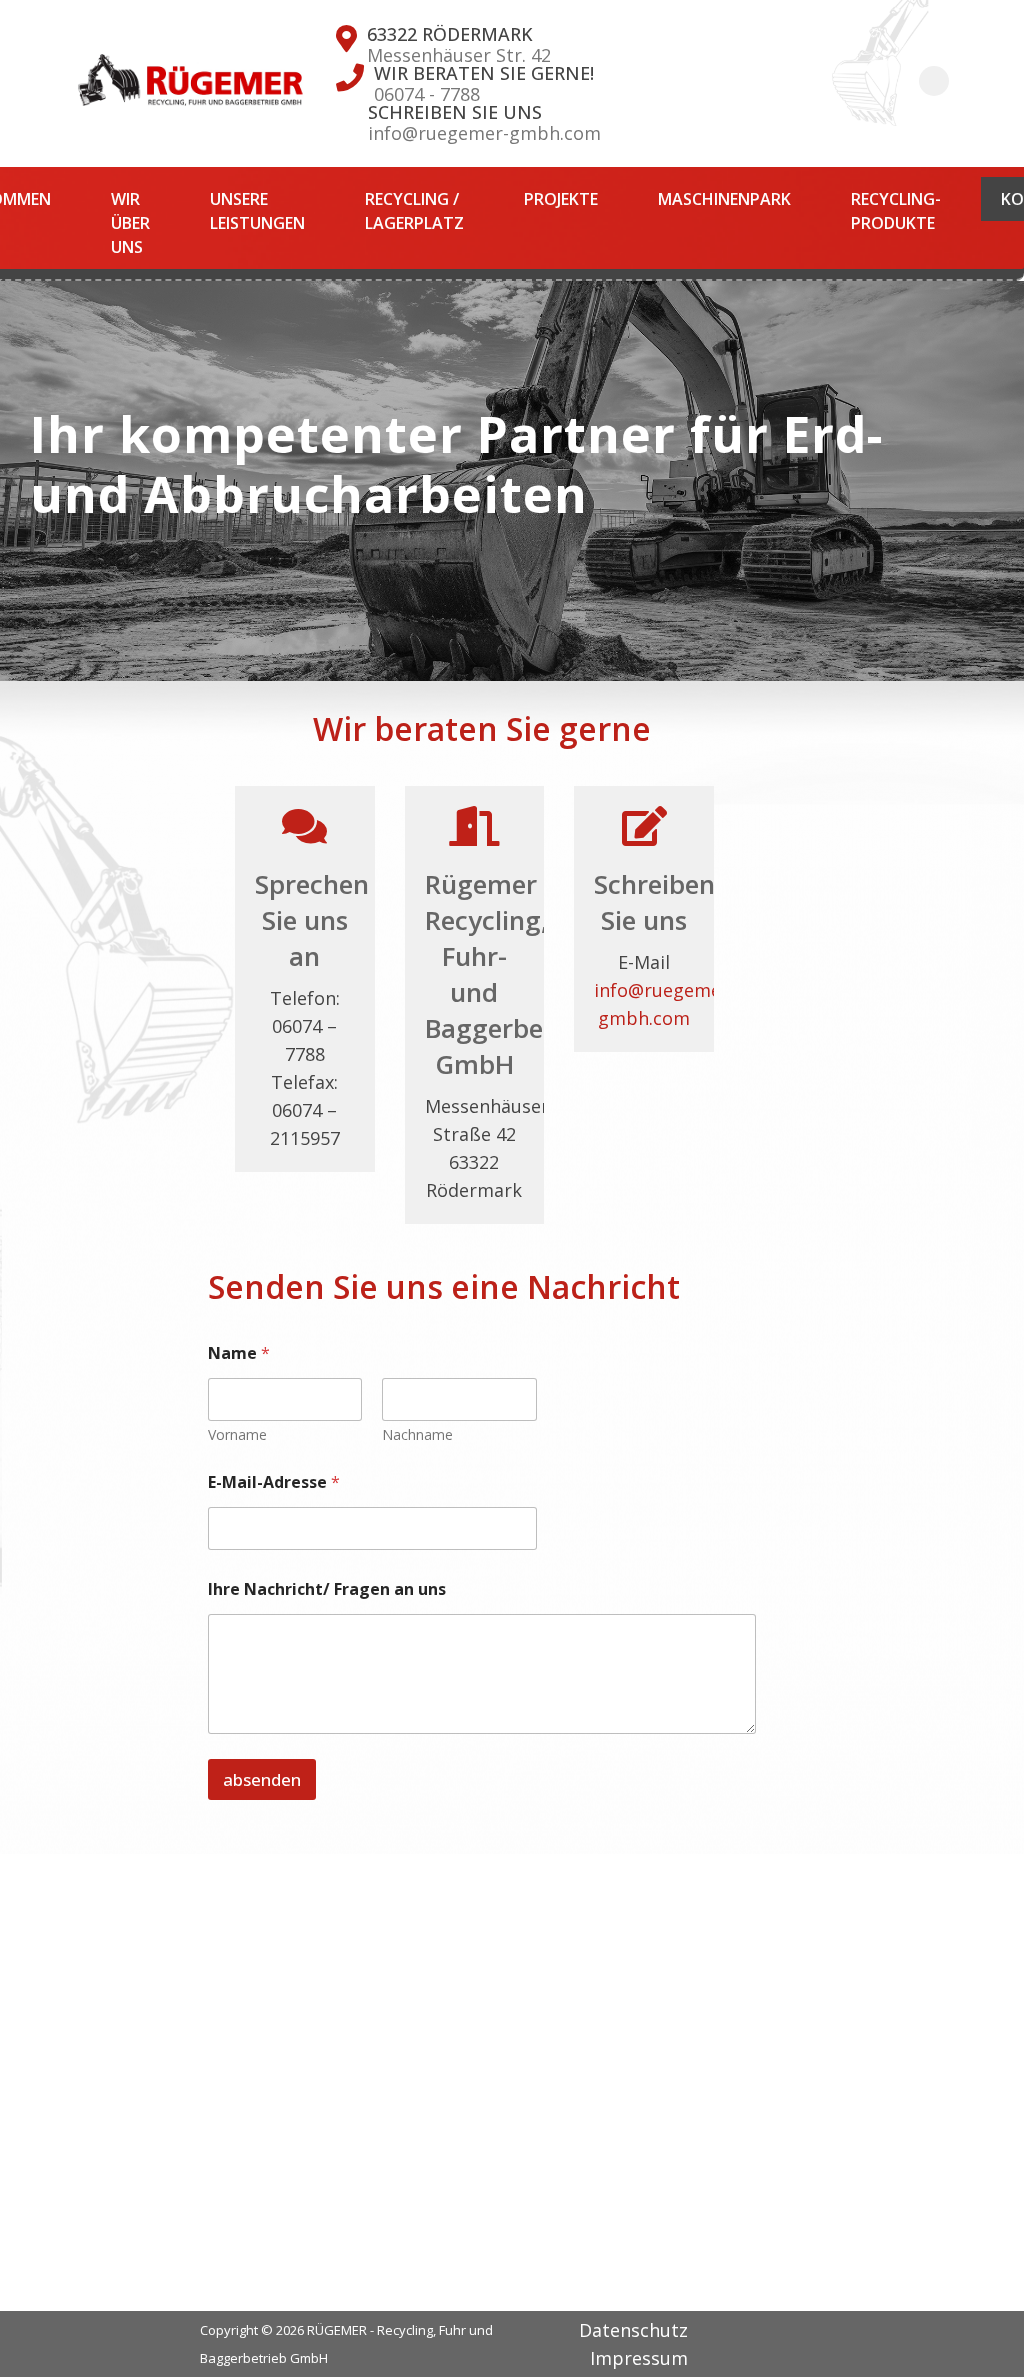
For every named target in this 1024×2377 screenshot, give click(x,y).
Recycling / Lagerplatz (414, 211)
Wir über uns (130, 223)
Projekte (561, 199)
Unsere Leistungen (257, 211)
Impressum (639, 2358)
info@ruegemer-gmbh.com (484, 133)
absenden (262, 1779)
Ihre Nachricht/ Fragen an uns (327, 1589)
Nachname (417, 1434)
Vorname (237, 1434)
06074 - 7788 (427, 94)
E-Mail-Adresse (274, 1482)
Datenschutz (633, 2330)
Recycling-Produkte (896, 211)
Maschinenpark (724, 199)
